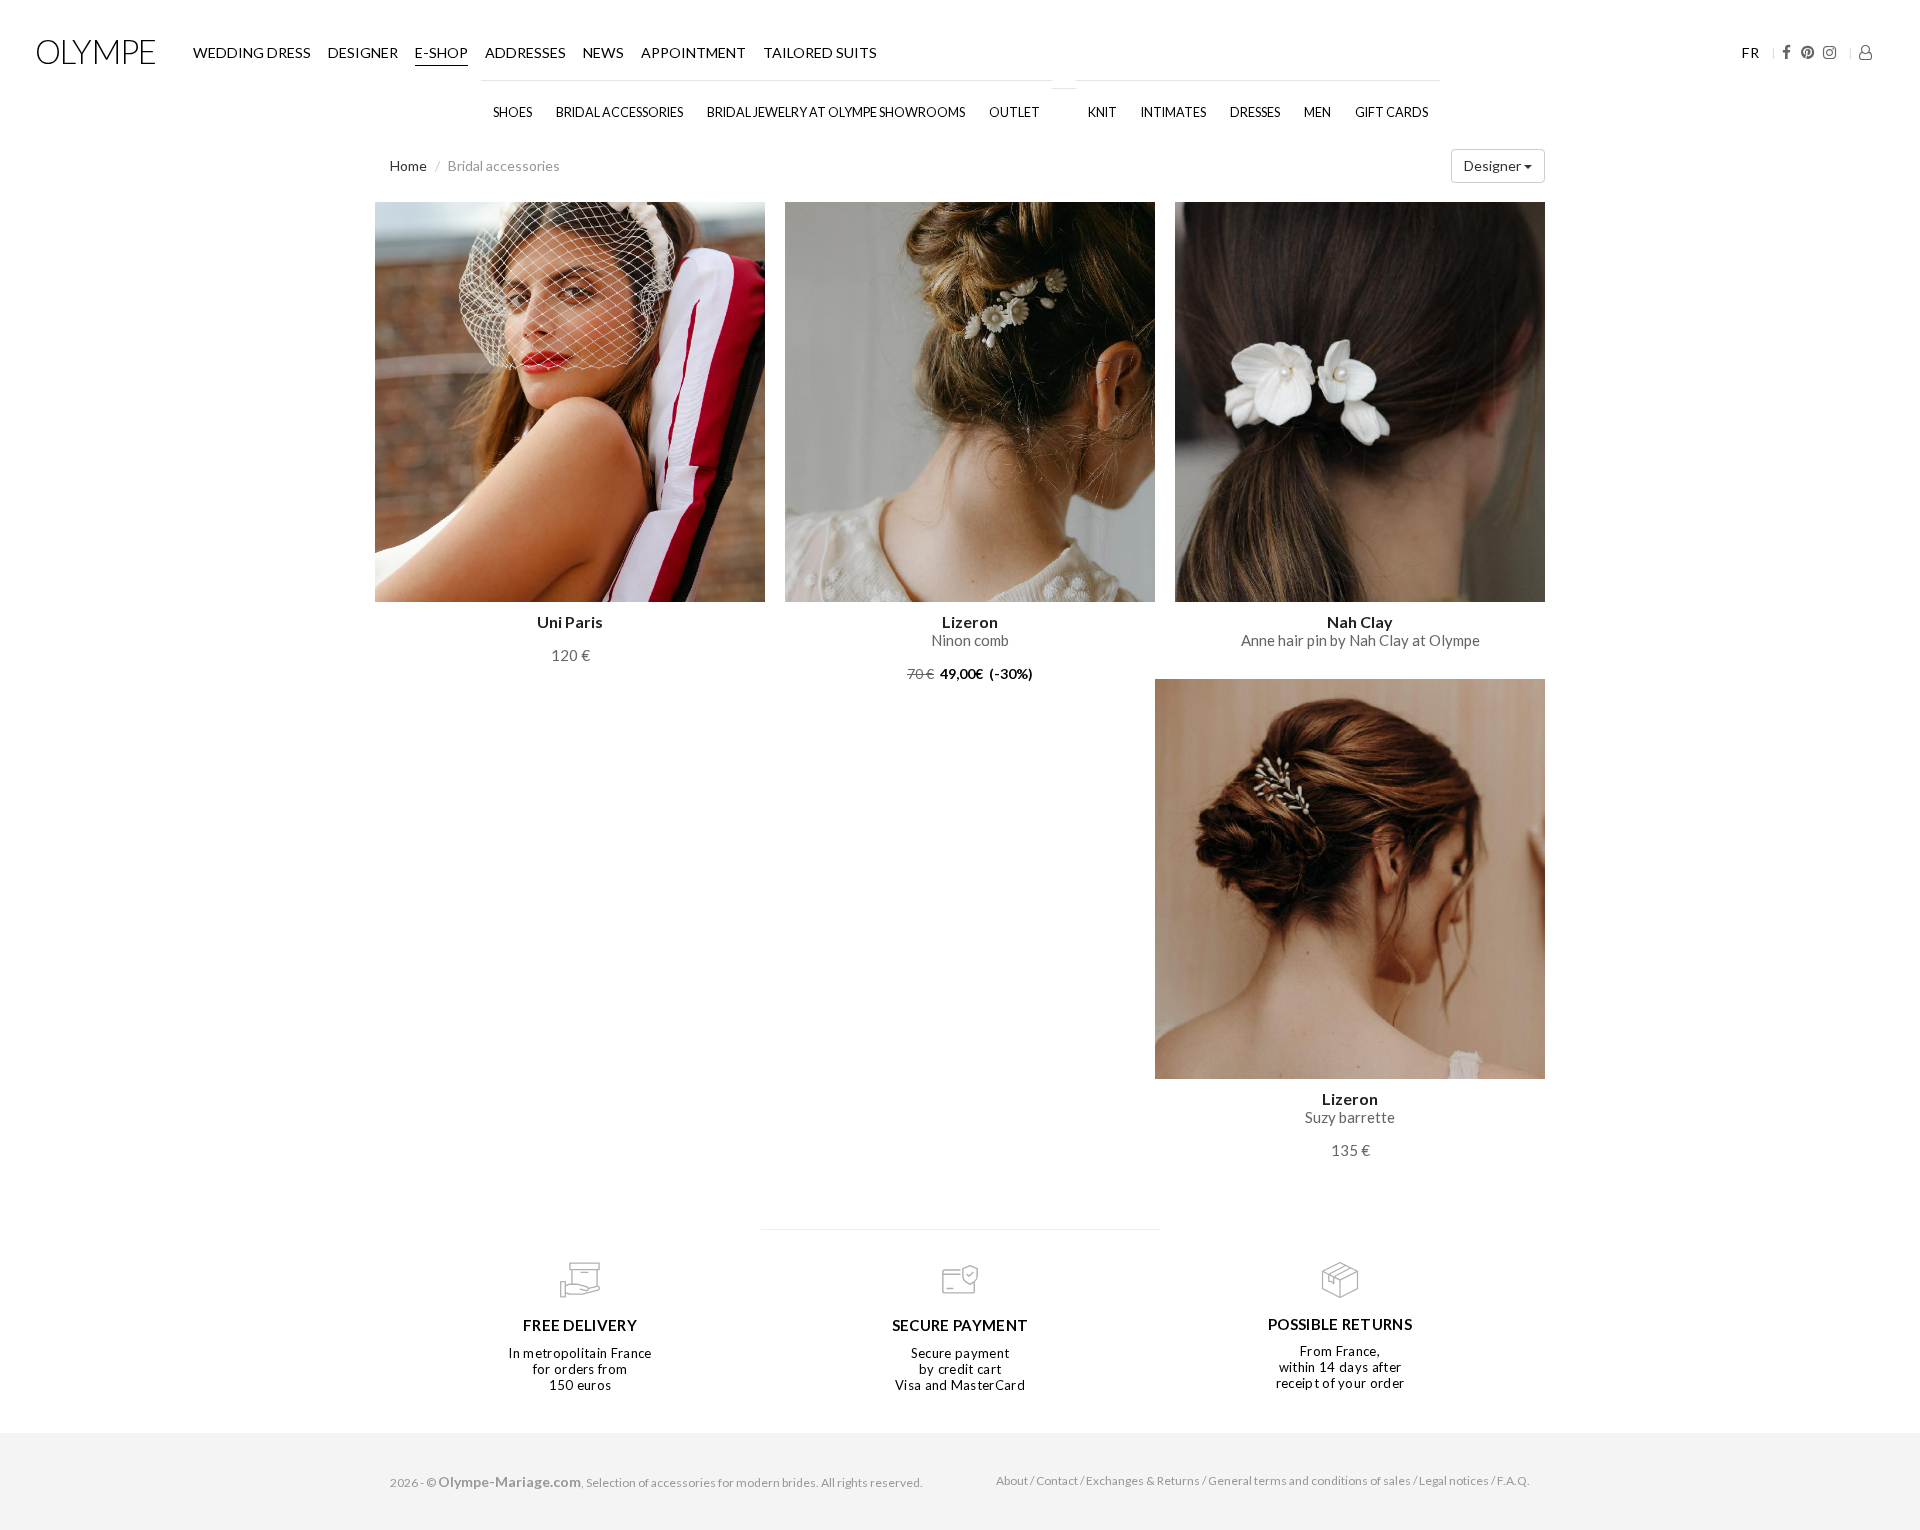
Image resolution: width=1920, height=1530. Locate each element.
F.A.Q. (1513, 1480)
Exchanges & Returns (1143, 1480)
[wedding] (1064, 103)
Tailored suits (820, 52)
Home (408, 165)
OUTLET (1014, 112)
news (603, 52)
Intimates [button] (1173, 112)
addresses (525, 52)
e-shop (441, 52)
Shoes (512, 112)
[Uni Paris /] (570, 400)
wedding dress (252, 52)
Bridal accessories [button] (619, 112)
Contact (1057, 1480)
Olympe (95, 51)
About (1012, 1480)
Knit (1102, 112)
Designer (1494, 165)
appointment (693, 52)
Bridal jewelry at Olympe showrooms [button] (836, 112)
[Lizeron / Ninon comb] (970, 400)
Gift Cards (1391, 112)
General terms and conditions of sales (1309, 1480)
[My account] (1865, 52)
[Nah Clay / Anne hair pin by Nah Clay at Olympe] (1360, 400)
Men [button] (1317, 112)
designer (363, 52)
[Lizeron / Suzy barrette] (1350, 877)
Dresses (1255, 112)
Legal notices (1454, 1480)
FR (1750, 52)
